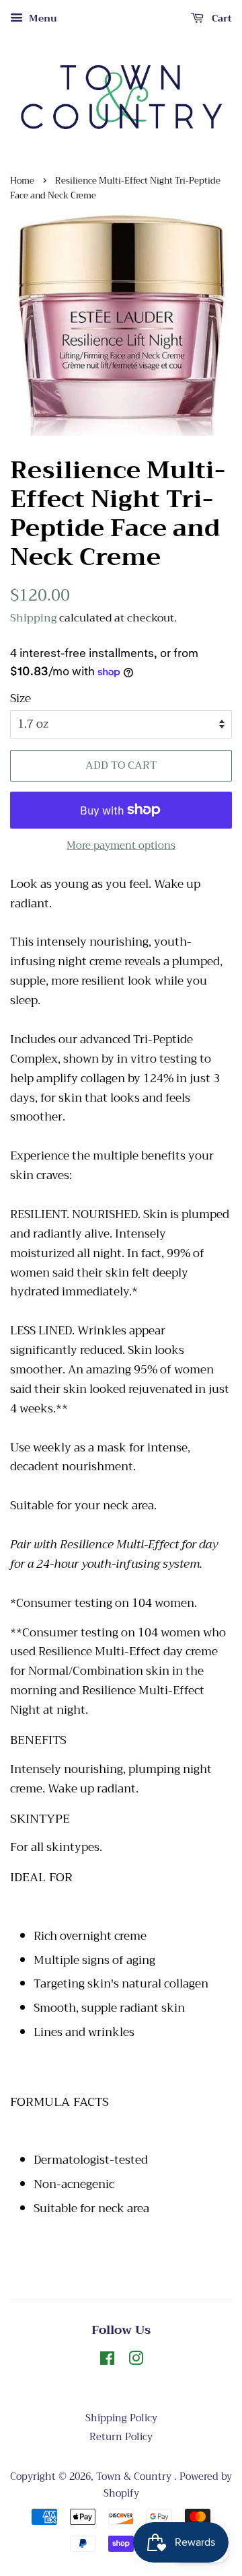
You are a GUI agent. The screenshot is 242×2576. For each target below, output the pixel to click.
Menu (42, 18)
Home (22, 181)
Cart (220, 18)
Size (21, 699)
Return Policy (121, 2437)
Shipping (33, 618)
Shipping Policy (121, 2418)
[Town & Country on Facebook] (107, 2361)
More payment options (121, 845)
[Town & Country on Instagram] (136, 2361)
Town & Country (135, 2477)
